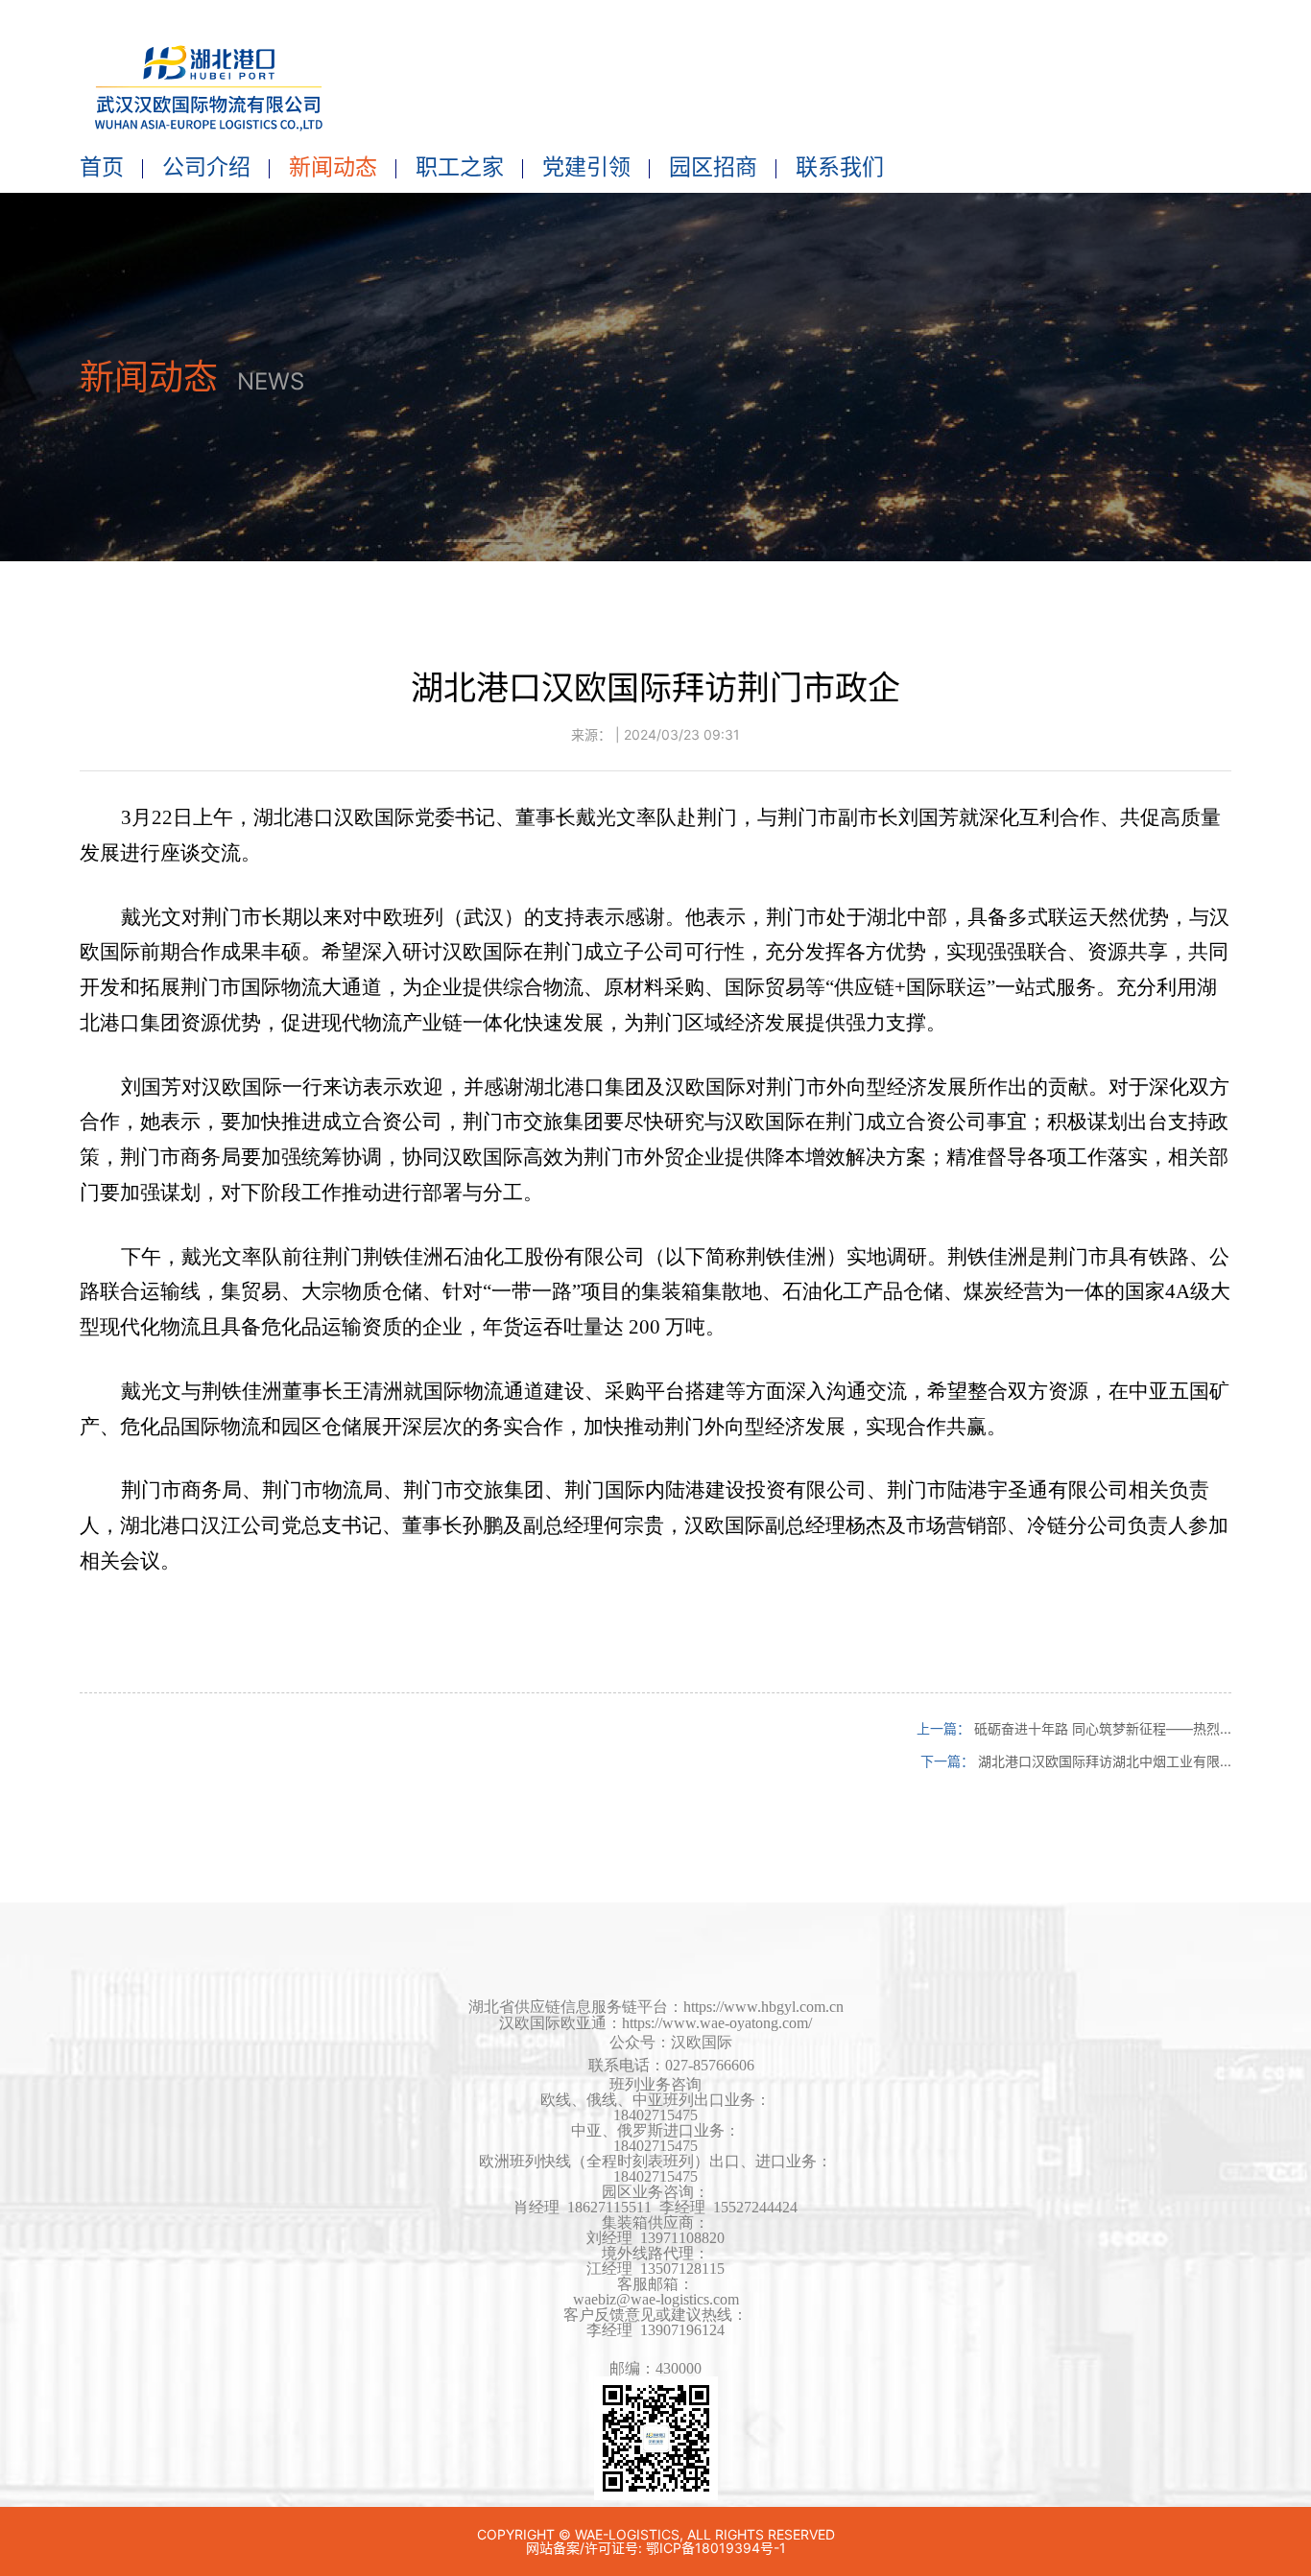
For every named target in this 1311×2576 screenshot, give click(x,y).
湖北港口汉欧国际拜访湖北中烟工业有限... (1105, 1761)
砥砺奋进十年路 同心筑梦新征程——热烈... (1103, 1728)
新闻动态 (333, 167)
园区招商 (713, 167)
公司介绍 (206, 167)
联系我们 (840, 167)
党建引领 (586, 167)
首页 (102, 167)
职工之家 (460, 167)
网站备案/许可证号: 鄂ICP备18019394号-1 (656, 2548)
